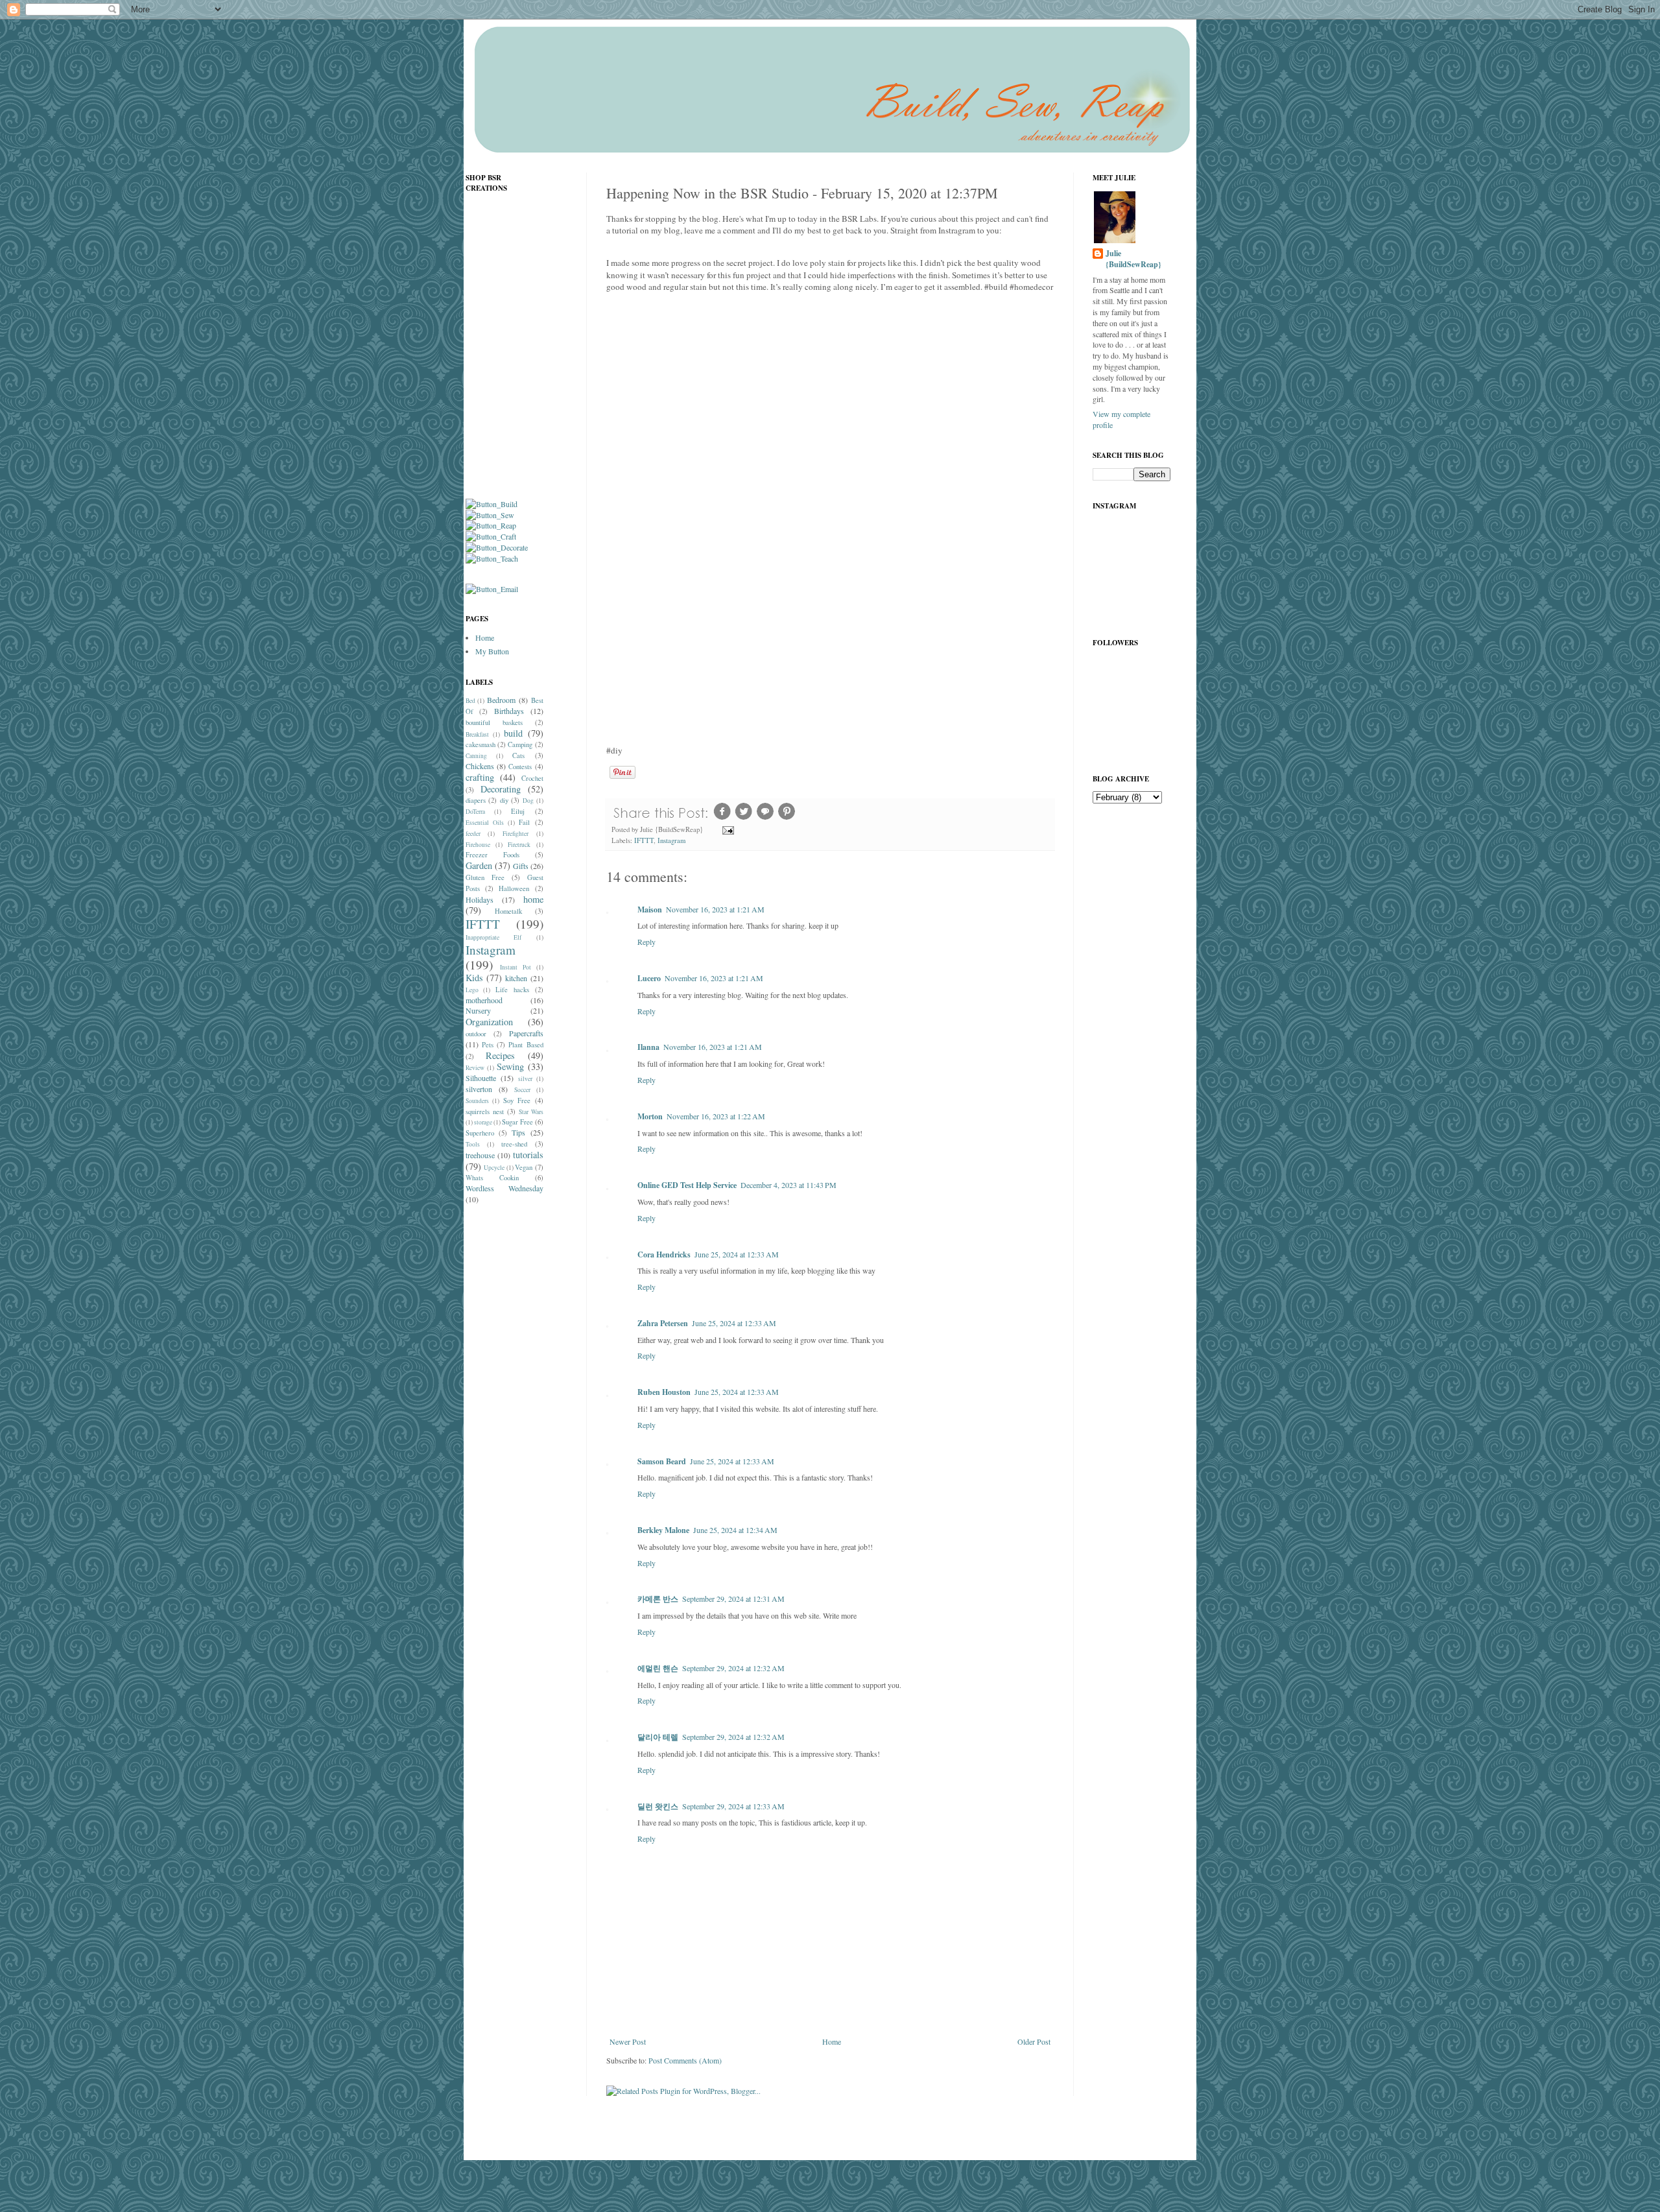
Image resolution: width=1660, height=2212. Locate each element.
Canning (476, 756)
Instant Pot (516, 967)
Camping (520, 744)
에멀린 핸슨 (658, 1668)
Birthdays (509, 711)
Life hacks (512, 990)
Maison (650, 910)
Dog (528, 801)
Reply (646, 942)
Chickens (480, 766)
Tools (473, 1144)
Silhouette (481, 1078)
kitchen (516, 978)
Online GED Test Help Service (687, 1185)
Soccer (522, 1090)
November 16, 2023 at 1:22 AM (716, 1116)
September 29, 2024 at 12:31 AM (733, 1599)
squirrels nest (485, 1112)
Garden (479, 865)
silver (525, 1079)
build (513, 733)
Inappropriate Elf (494, 937)
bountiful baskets (494, 722)
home (533, 899)
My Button (492, 651)
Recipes (500, 1055)
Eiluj (518, 811)
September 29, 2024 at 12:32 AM (733, 1668)
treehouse (480, 1155)
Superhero (480, 1133)
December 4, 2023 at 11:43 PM (788, 1185)
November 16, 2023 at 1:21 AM (715, 909)
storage (483, 1122)
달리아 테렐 (658, 1737)
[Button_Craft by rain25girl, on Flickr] (491, 536)
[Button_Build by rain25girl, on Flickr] (492, 504)
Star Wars (531, 1112)
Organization (489, 1022)
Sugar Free (517, 1122)
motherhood (484, 1000)
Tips (518, 1132)
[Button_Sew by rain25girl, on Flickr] (490, 515)
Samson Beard (662, 1461)
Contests (520, 767)
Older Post (1034, 2041)
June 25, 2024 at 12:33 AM (737, 1254)
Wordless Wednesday (504, 1188)
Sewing (510, 1066)
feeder (473, 834)
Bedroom (501, 700)
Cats (518, 755)
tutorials (528, 1155)
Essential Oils (485, 823)
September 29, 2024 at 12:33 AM (733, 1806)
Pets (488, 1045)
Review (475, 1068)
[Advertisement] (517, 1419)
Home (832, 2041)
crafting (480, 777)
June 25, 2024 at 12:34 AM (735, 1530)
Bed (470, 701)
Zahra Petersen (663, 1323)
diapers (476, 800)
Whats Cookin (492, 1178)
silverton (479, 1089)
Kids (474, 978)
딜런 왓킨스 (658, 1806)
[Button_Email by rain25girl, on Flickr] (492, 589)
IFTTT (644, 840)
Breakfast (477, 734)
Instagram (671, 840)
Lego (472, 990)
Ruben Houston (664, 1392)
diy (504, 800)
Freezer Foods (492, 855)
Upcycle (494, 1168)
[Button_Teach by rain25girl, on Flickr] (492, 558)
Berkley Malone (663, 1530)
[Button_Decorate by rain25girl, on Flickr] (497, 547)
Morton (650, 1116)
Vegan (524, 1167)
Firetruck (519, 845)
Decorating (501, 789)
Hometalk (508, 911)
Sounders (477, 1101)
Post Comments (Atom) (685, 2060)
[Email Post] (728, 829)
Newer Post (628, 2041)
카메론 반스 (658, 1599)
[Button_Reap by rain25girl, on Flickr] (491, 525)
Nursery (478, 1010)
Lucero (649, 978)
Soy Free (517, 1100)
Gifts (521, 866)
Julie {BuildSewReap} (1133, 259)
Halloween (514, 888)
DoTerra (475, 812)
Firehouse (478, 845)
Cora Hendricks (664, 1255)
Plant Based (526, 1045)
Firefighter (516, 834)
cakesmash (480, 744)
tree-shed (514, 1144)
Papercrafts (526, 1033)
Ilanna (648, 1047)
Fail (524, 822)
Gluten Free (485, 877)
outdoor (476, 1034)
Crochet (532, 778)
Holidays (480, 899)
